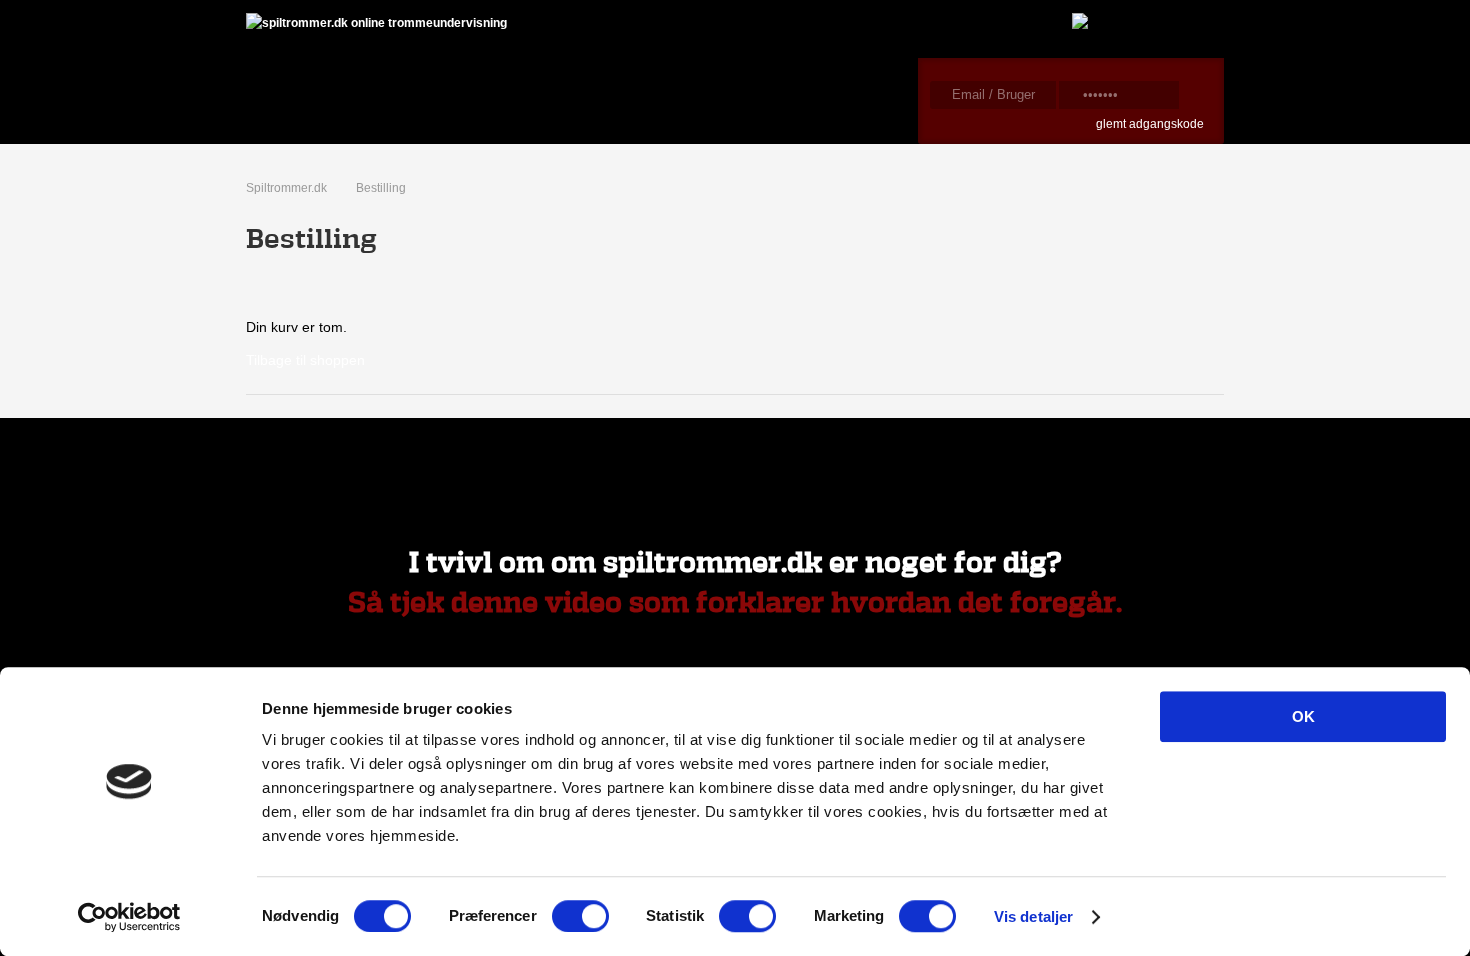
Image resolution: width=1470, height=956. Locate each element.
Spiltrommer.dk (286, 188)
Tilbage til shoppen (305, 360)
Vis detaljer (1033, 916)
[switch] (580, 916)
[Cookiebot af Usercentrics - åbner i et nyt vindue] (129, 917)
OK (1303, 716)
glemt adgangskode (1150, 124)
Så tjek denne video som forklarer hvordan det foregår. (735, 604)
